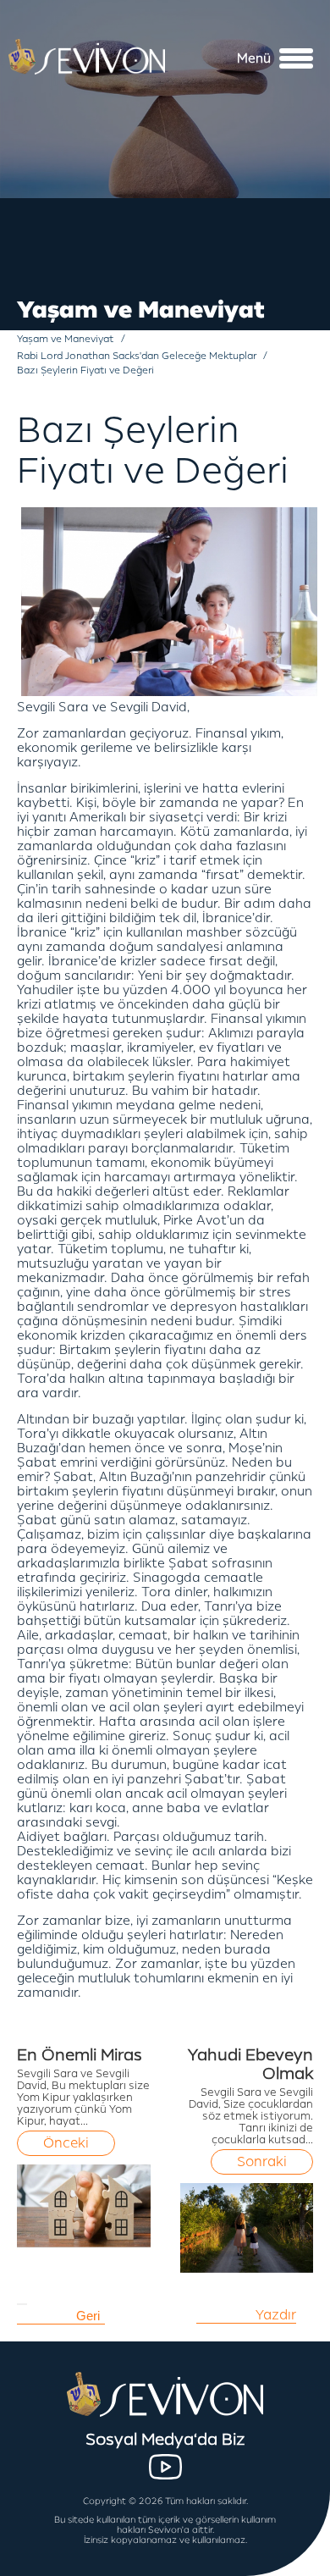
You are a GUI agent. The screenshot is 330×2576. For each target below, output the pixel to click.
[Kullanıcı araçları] (22, 2304)
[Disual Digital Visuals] (288, 2563)
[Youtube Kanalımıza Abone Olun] (165, 2467)
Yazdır (276, 2315)
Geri (88, 2316)
